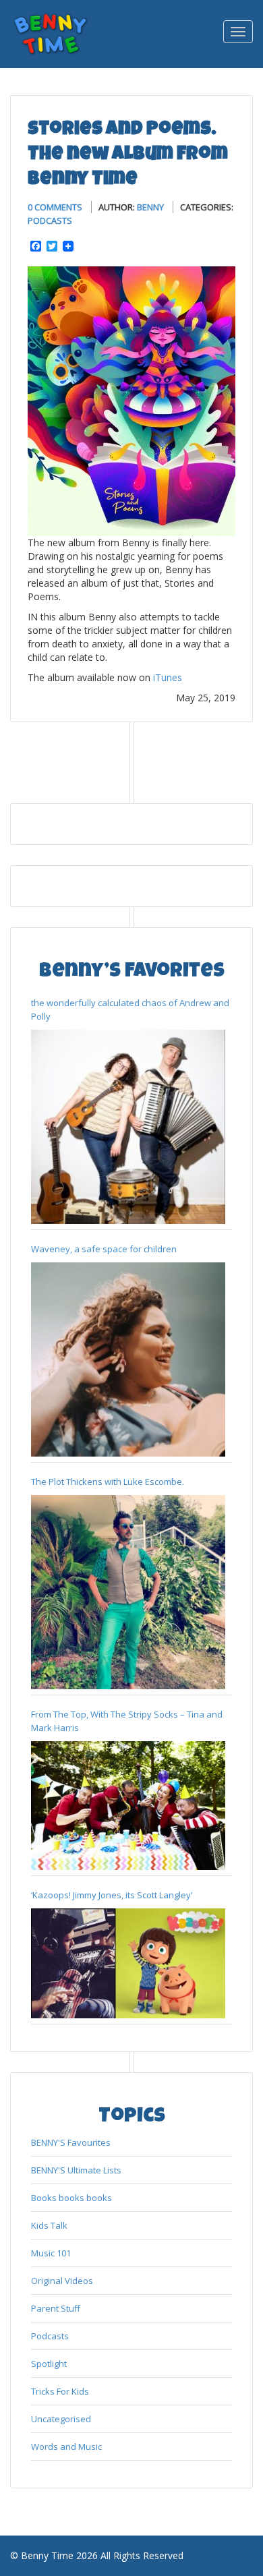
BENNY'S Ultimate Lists (76, 2170)
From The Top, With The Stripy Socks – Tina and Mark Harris (127, 1721)
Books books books (71, 2198)
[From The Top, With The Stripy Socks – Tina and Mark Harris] (128, 1806)
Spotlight (49, 2364)
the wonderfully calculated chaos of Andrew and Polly (130, 1009)
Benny (150, 207)
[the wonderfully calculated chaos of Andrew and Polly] (128, 1127)
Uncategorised (61, 2419)
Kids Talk (49, 2225)
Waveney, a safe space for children (104, 1249)
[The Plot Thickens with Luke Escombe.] (128, 1592)
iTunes (168, 677)
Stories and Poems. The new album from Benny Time (128, 155)
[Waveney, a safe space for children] (128, 1359)
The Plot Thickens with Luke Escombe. (108, 1482)
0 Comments (55, 207)
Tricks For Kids (60, 2391)
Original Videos (62, 2281)
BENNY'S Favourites (71, 2142)
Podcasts (50, 221)
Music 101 (51, 2253)
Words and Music (66, 2447)
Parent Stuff (56, 2308)
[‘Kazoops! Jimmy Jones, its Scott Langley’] (128, 1963)
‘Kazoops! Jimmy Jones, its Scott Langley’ (112, 1895)
